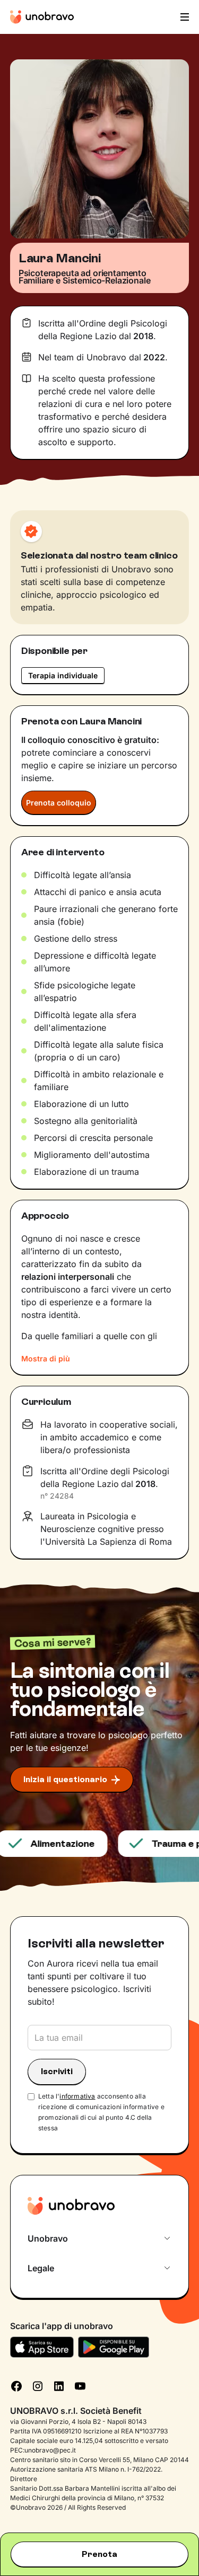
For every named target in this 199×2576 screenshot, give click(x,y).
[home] (42, 17)
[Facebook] (16, 2385)
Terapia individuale (63, 675)
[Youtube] (80, 2385)
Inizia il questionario (65, 1779)
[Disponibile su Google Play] (114, 2347)
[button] (184, 17)
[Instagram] (38, 2385)
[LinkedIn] (59, 2385)
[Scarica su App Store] (42, 2347)
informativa (77, 2096)
